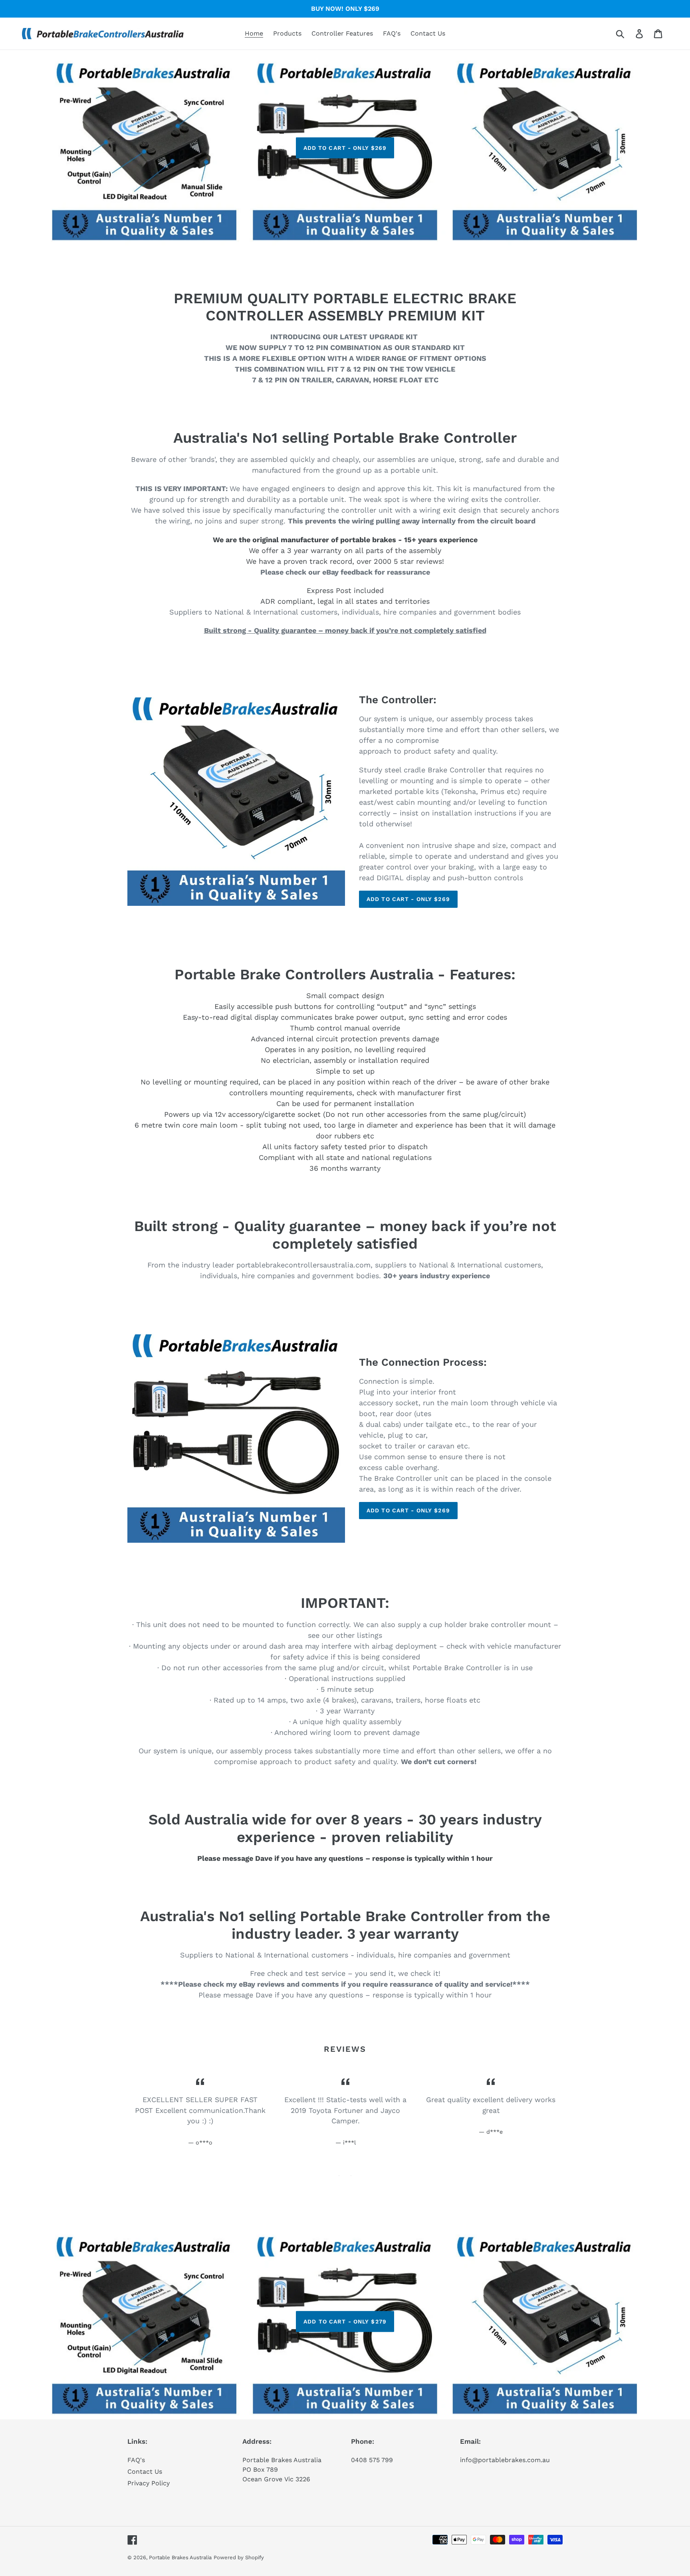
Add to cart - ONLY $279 (345, 2321)
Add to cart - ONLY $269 (345, 147)
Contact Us (145, 2472)
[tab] (339, 2176)
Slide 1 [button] (339, 2176)
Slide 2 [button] (351, 2176)
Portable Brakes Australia (180, 2557)
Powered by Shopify (239, 2557)
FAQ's (136, 2460)
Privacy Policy (149, 2483)
